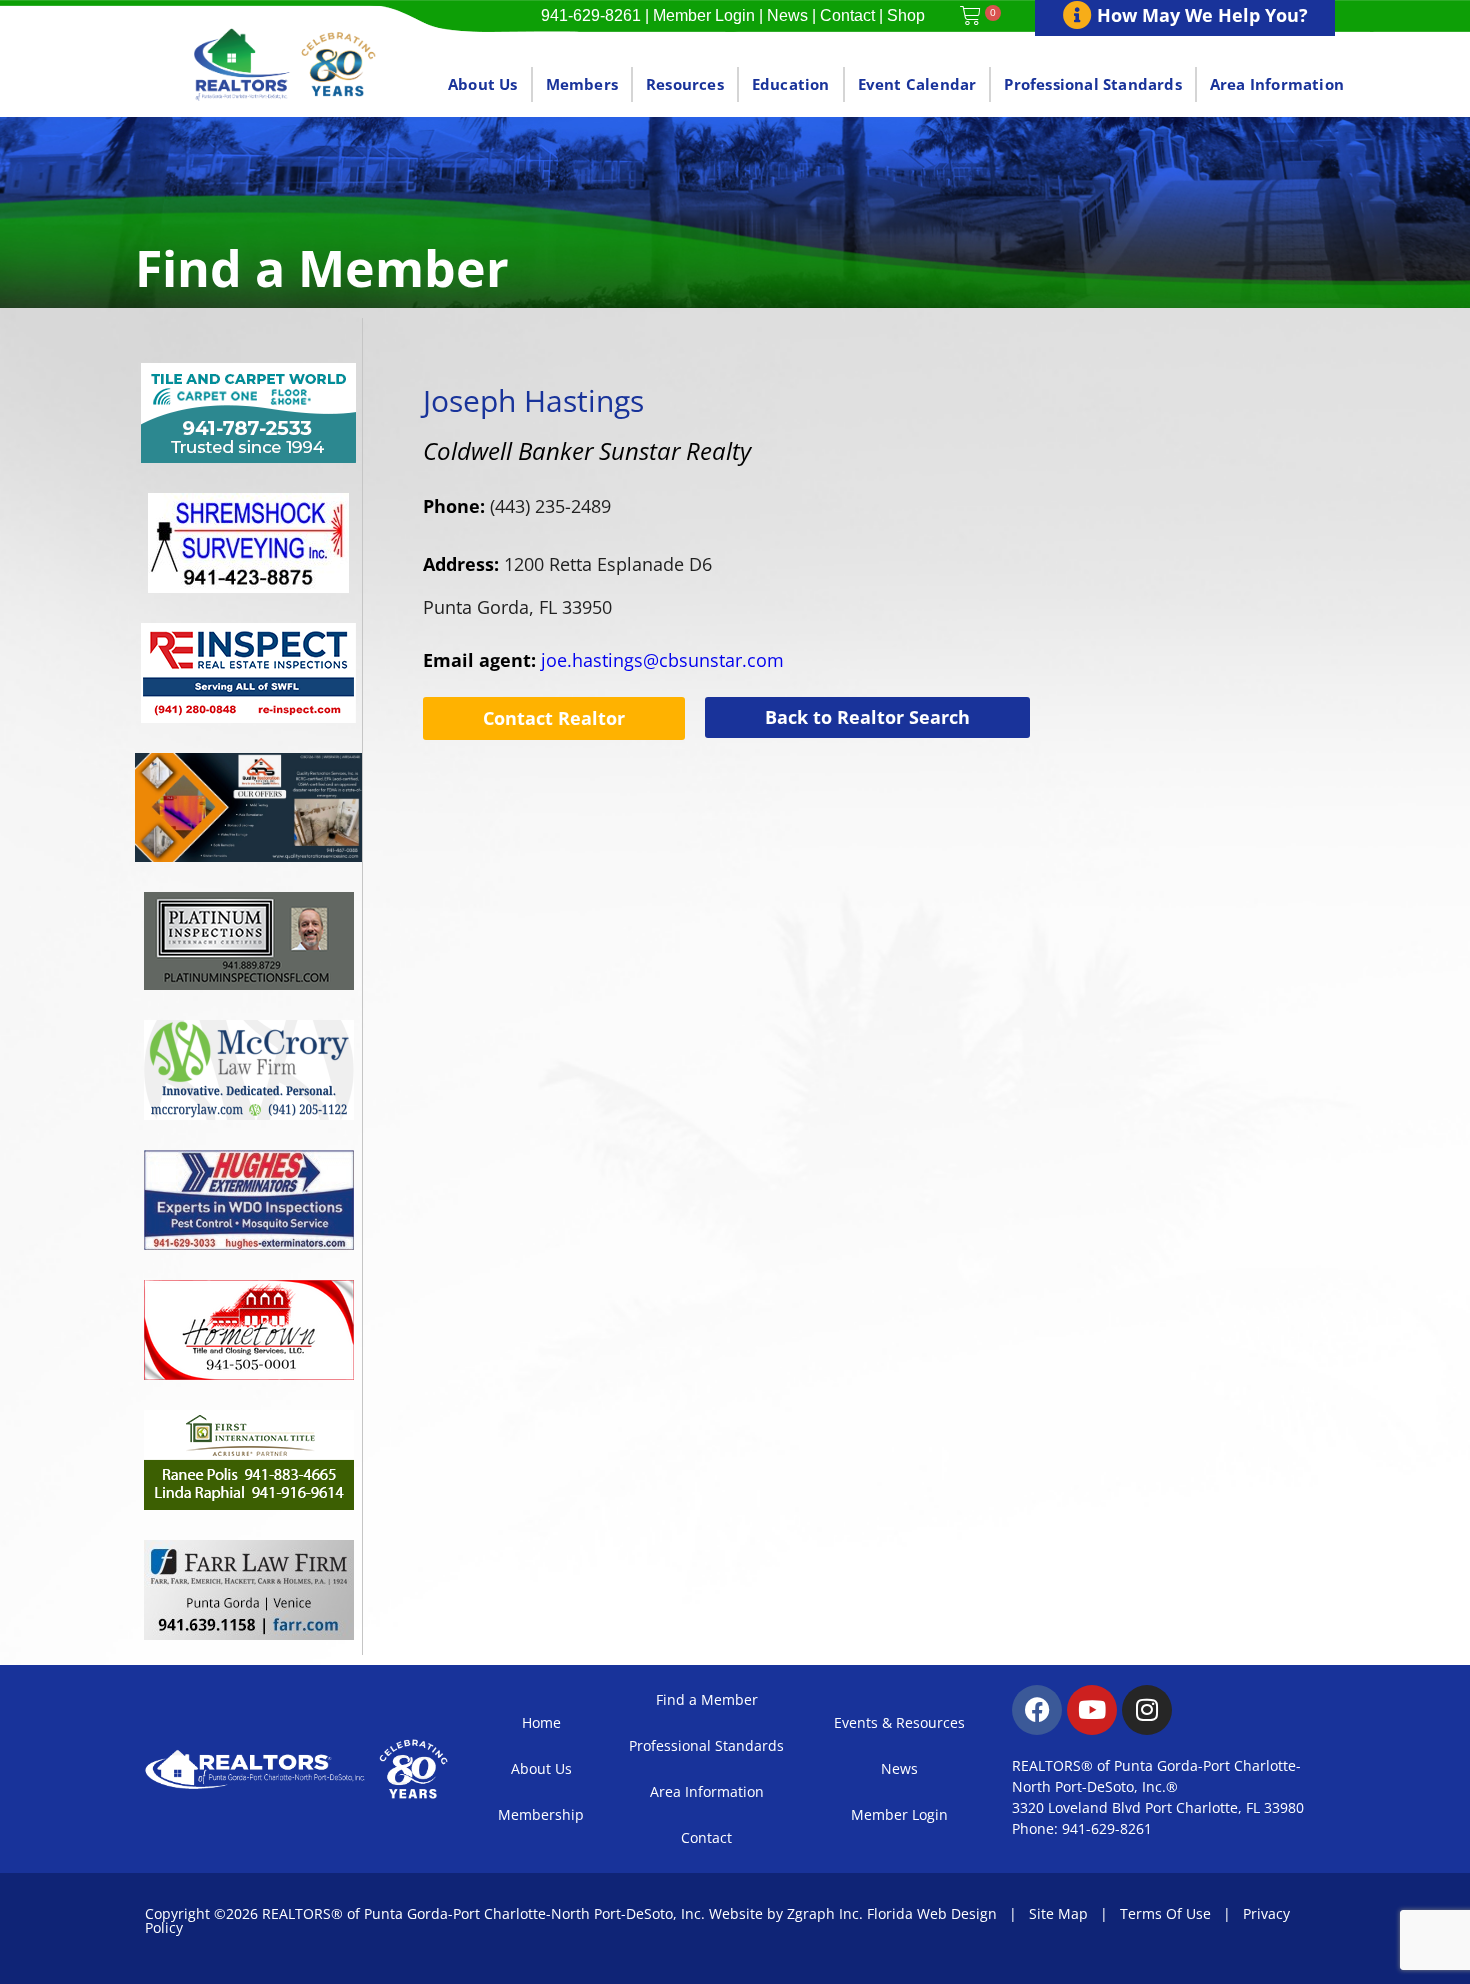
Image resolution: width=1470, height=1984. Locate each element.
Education (791, 84)
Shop (906, 15)
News (787, 15)
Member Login (704, 15)
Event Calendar (917, 84)
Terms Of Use (1165, 1913)
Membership (541, 1814)
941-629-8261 (591, 15)
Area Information (1277, 84)
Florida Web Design (932, 1913)
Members (582, 84)
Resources (685, 84)
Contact (847, 15)
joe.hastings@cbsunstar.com (603, 660)
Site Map (1058, 1913)
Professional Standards (1092, 84)
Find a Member (707, 1699)
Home (541, 1722)
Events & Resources (899, 1722)
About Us (483, 84)
